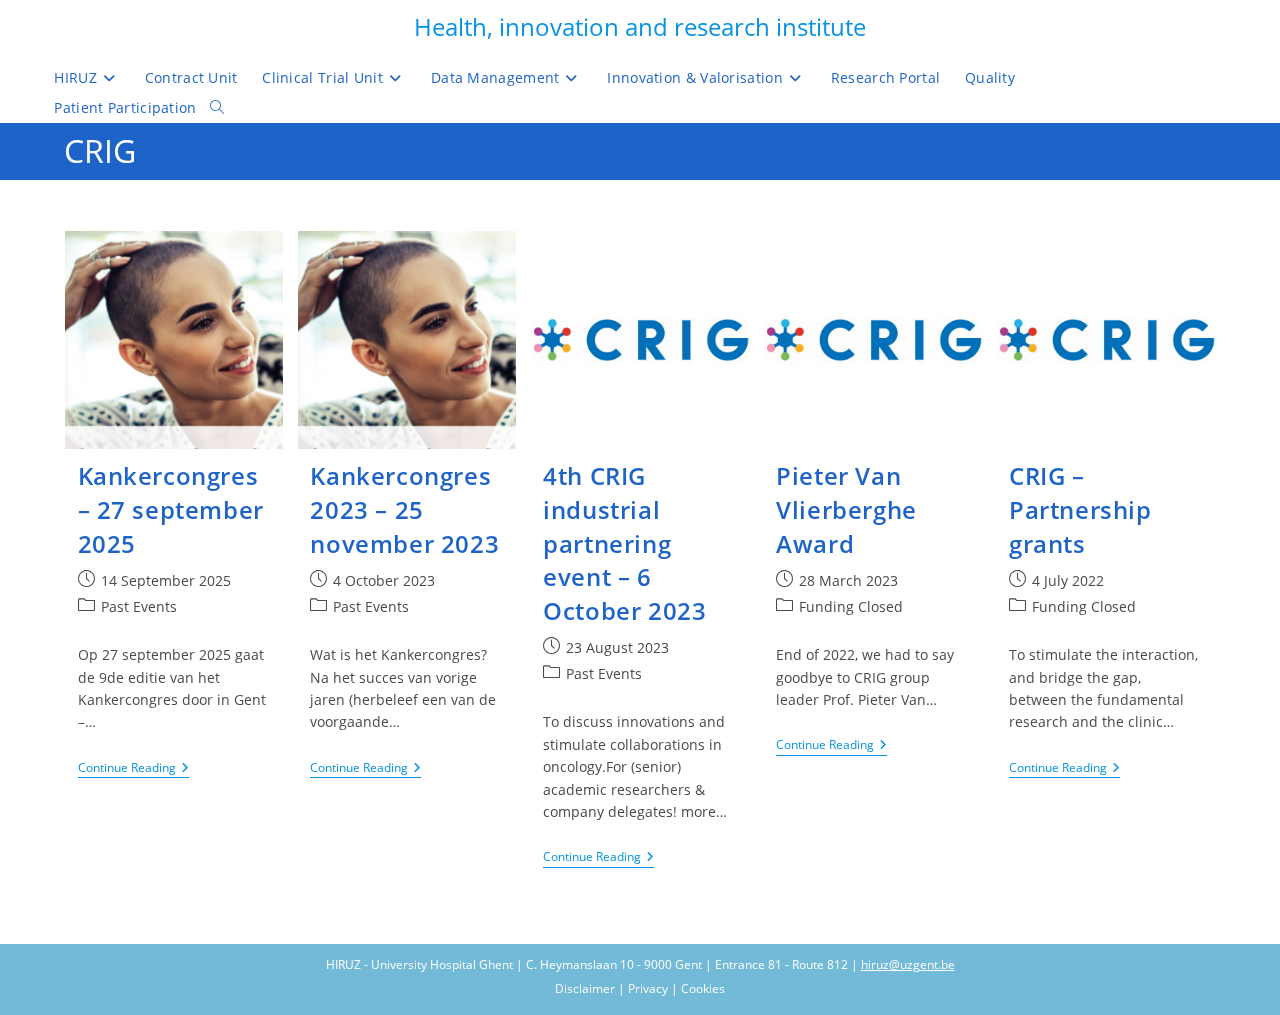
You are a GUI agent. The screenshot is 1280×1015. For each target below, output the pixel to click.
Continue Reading (133, 769)
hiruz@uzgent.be (908, 964)
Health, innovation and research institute (640, 26)
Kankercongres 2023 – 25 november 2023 (404, 509)
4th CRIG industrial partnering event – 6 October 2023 (624, 542)
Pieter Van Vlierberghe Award (846, 509)
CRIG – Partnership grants (1080, 509)
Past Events (139, 606)
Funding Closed (851, 606)
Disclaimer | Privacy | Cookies (640, 988)
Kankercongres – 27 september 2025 (171, 509)
